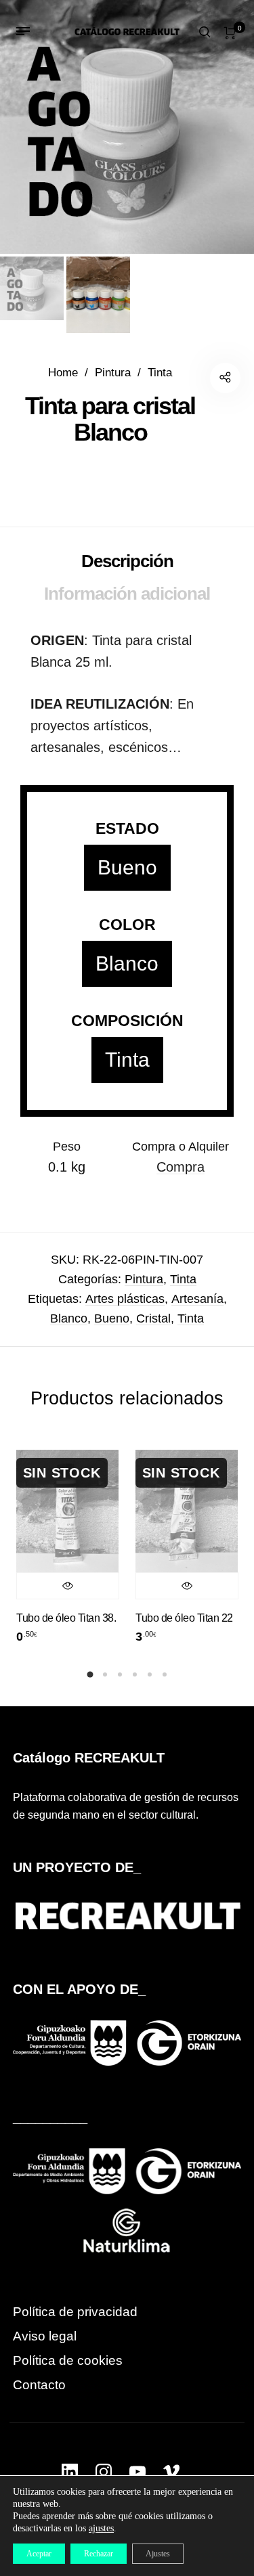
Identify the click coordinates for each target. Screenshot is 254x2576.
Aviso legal (45, 2336)
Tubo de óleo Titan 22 (184, 1618)
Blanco (127, 963)
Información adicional (127, 594)
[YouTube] (137, 2472)
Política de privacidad (75, 2312)
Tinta (160, 373)
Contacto (39, 2385)
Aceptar (39, 2554)
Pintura (113, 373)
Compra (181, 1167)
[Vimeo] (171, 2472)
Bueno (127, 867)
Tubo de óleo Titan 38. (66, 1618)
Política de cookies (68, 2360)
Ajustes (158, 2554)
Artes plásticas (125, 1299)
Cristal (153, 1318)
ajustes (101, 2528)
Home (63, 373)
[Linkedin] (70, 2472)
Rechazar (99, 2554)
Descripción (127, 561)
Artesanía (197, 1299)
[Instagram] (104, 2472)
